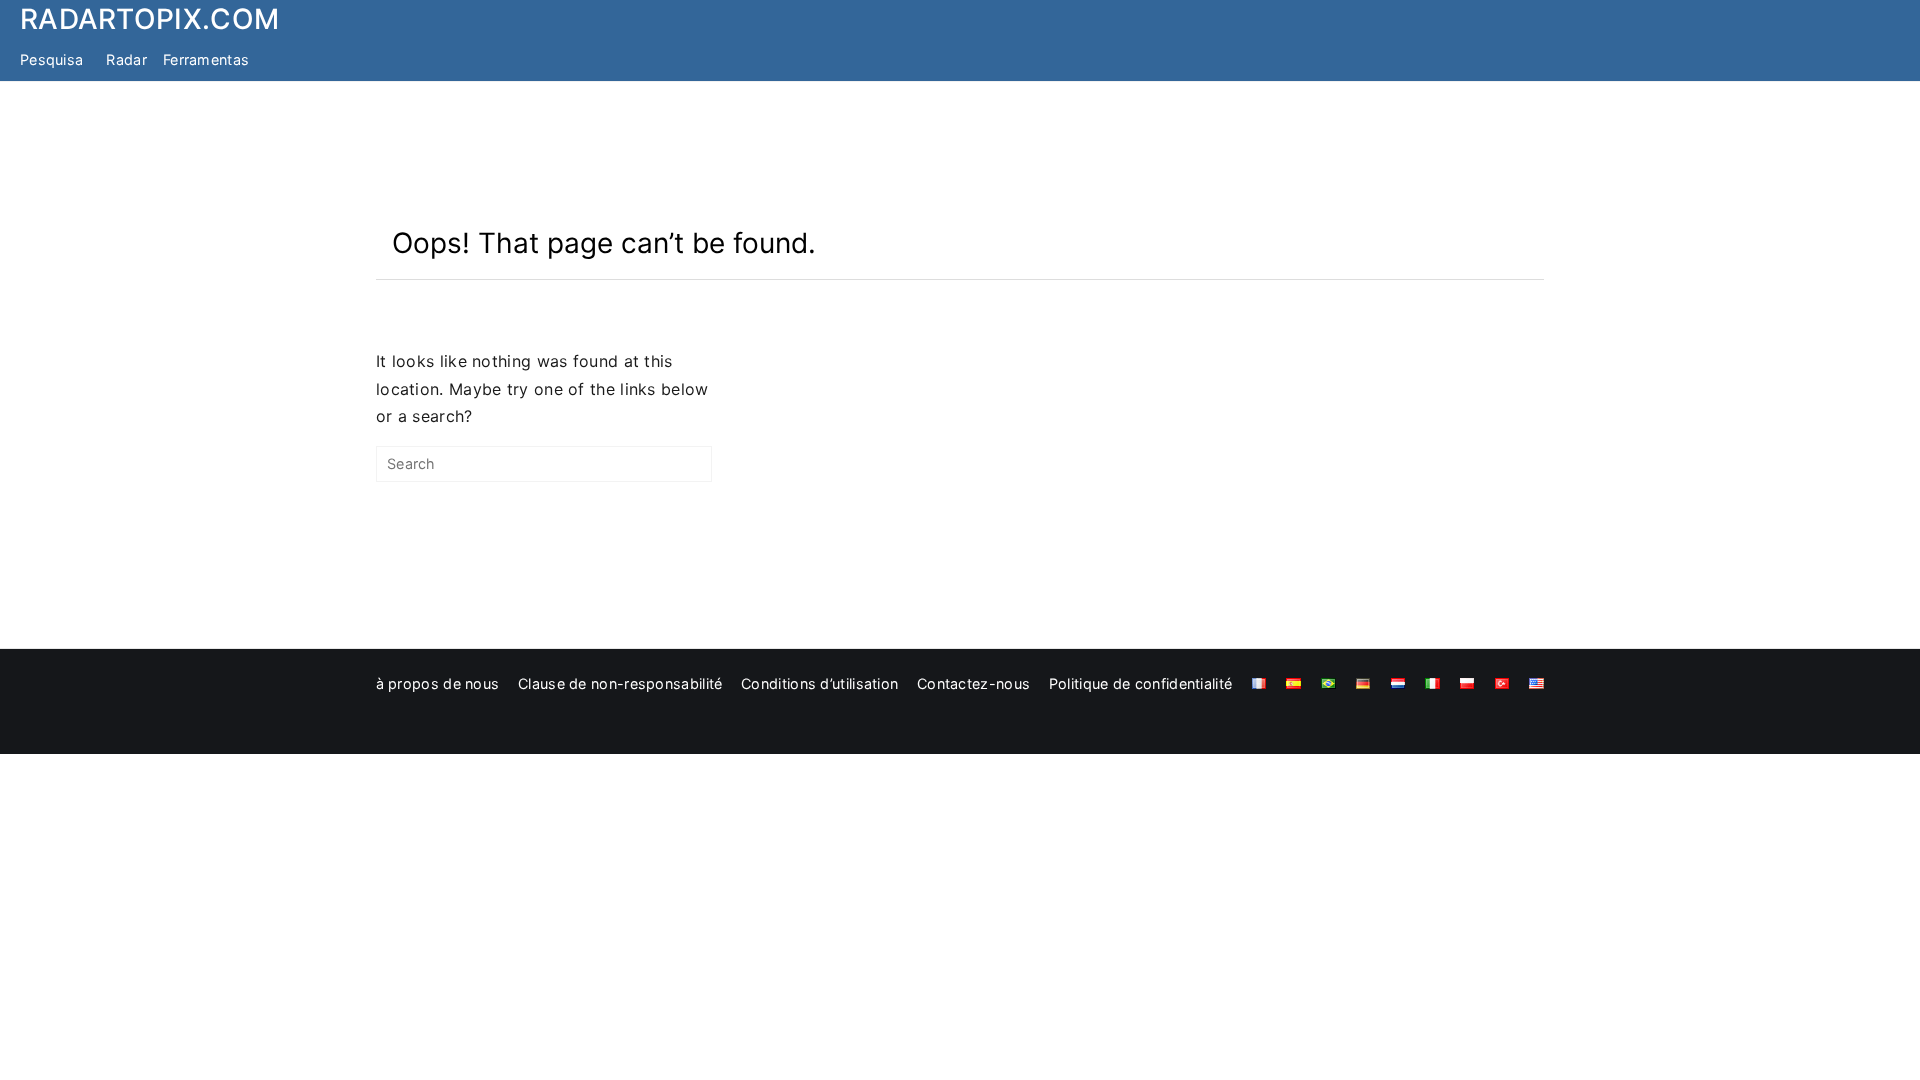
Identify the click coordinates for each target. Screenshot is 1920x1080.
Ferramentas (206, 59)
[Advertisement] (960, 153)
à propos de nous (438, 683)
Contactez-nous (973, 683)
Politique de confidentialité (1140, 683)
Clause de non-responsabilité (620, 683)
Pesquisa (51, 59)
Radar (126, 59)
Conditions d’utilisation (819, 683)
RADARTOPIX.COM (149, 19)
